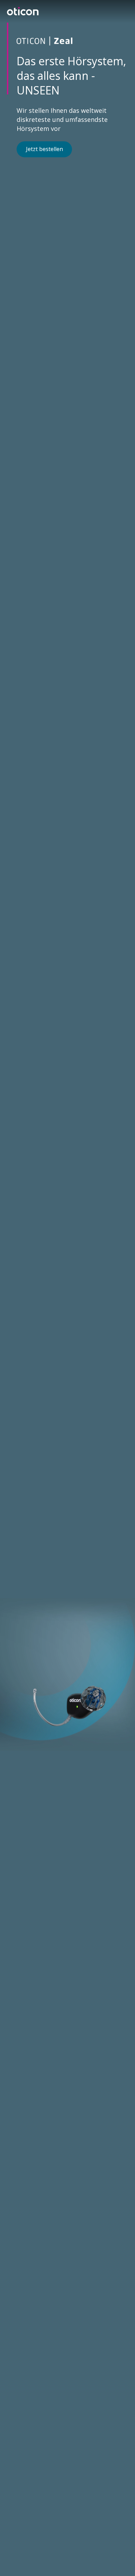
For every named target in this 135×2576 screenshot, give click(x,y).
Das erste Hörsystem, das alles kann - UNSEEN (71, 76)
